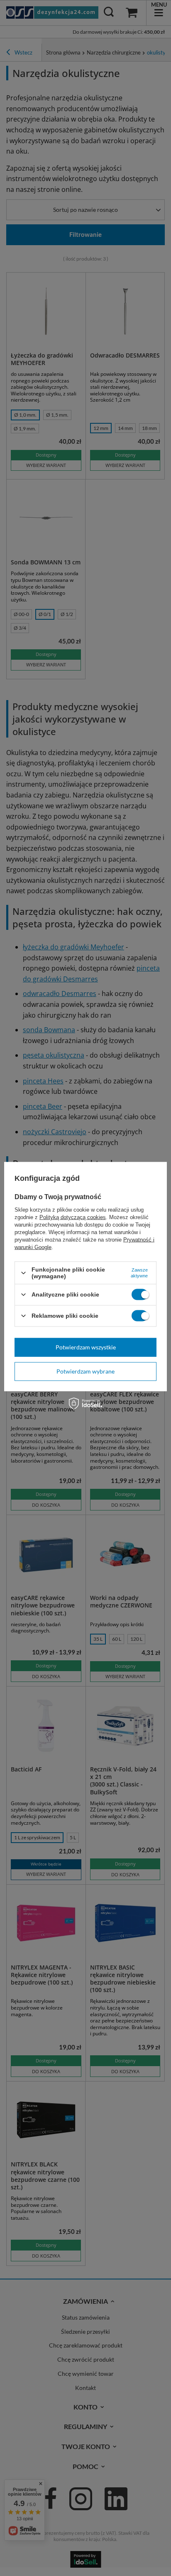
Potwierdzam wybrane (85, 1371)
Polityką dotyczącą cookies (73, 1217)
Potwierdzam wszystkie (86, 1347)
